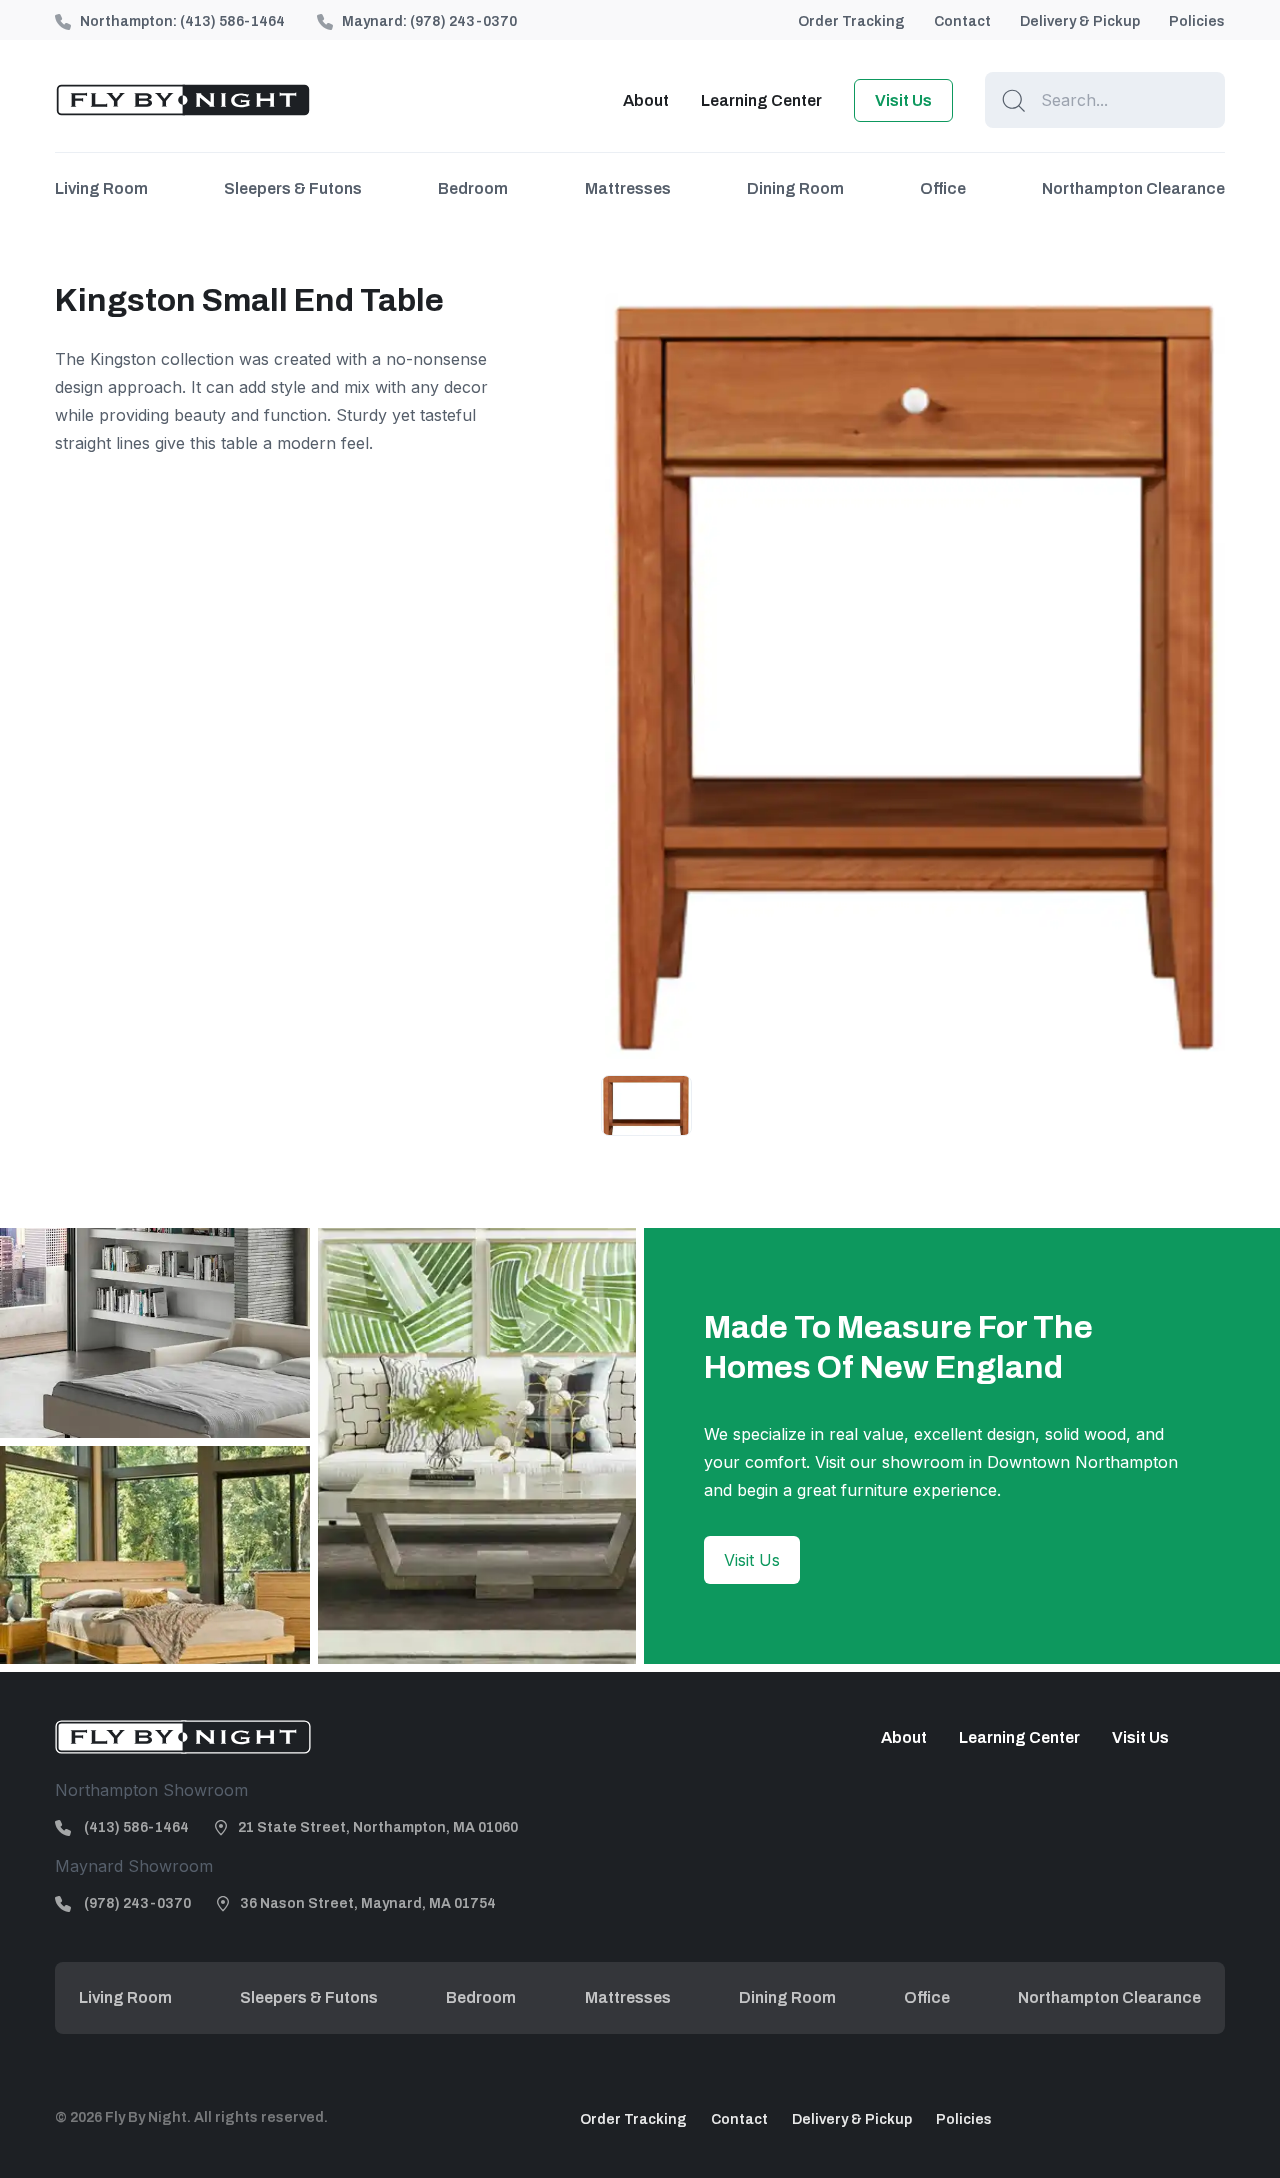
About (646, 100)
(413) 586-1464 (232, 21)
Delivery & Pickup (1080, 21)
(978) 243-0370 (463, 21)
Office (943, 188)
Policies (1197, 21)
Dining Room (795, 188)
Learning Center (761, 100)
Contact (962, 21)
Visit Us (903, 100)
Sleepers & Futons (293, 188)
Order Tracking (851, 21)
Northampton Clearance (1133, 188)
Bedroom (473, 188)
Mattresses (628, 188)
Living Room (101, 188)
